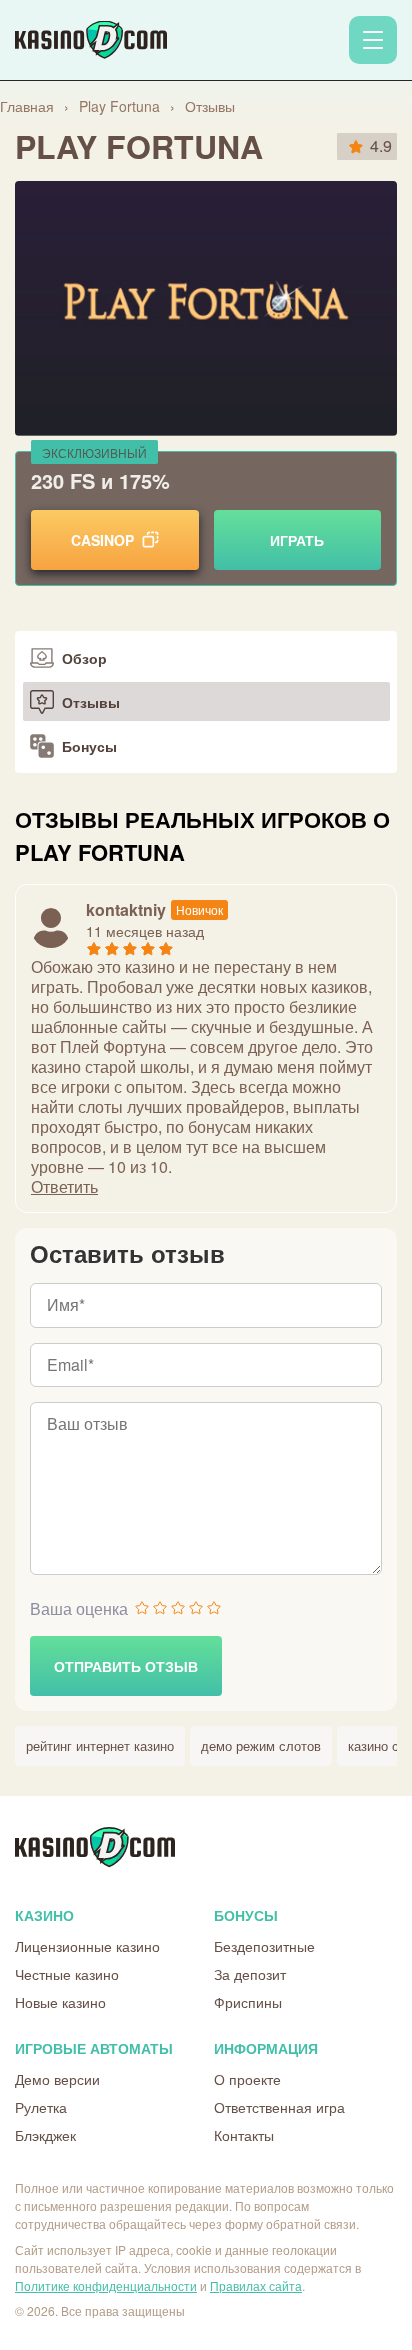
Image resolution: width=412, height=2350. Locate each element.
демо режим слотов (261, 1745)
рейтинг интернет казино (100, 1745)
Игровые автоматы (94, 2048)
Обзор (84, 658)
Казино (44, 1915)
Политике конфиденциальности (106, 2285)
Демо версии (57, 2079)
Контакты (244, 2135)
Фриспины (248, 2002)
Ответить (64, 1187)
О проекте (247, 2079)
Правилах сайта (256, 2285)
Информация (266, 2048)
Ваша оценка (79, 1608)
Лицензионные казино (87, 1946)
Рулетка (41, 2107)
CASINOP (102, 540)
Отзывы (91, 702)
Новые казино (60, 2002)
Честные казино (67, 1974)
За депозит (250, 1974)
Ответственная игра (279, 2107)
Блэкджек (45, 2135)
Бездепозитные (264, 1946)
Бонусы (89, 746)
